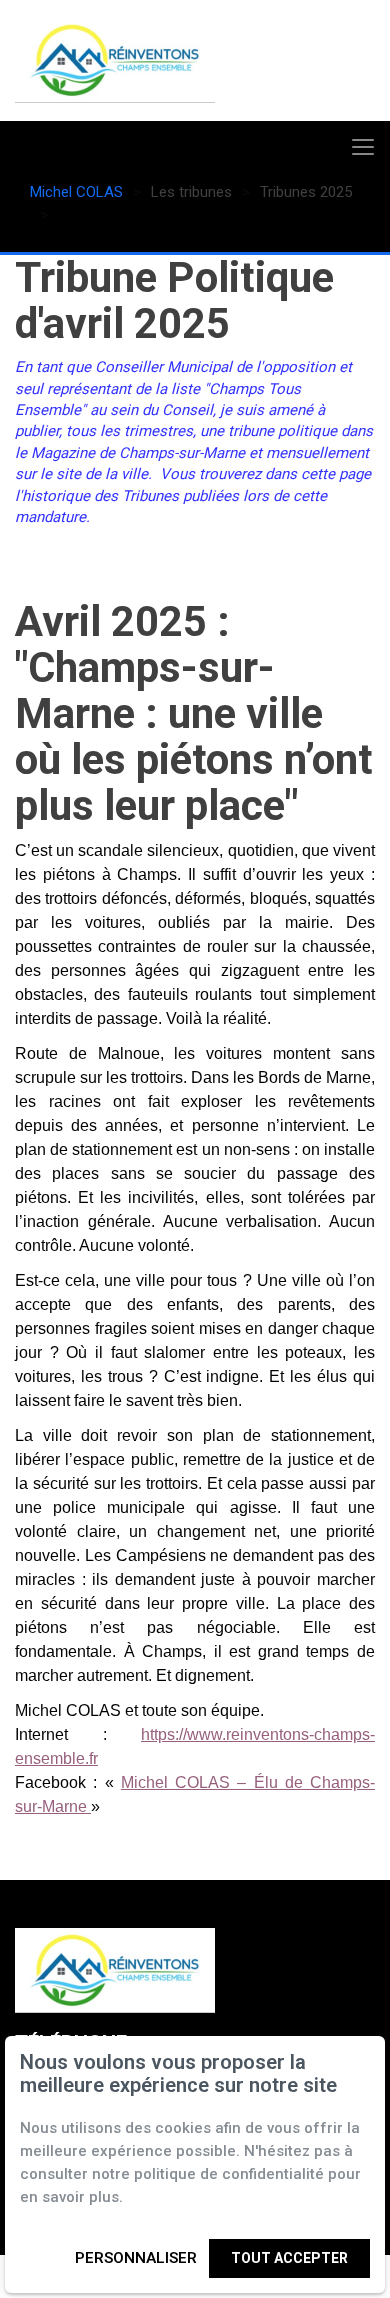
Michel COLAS (76, 192)
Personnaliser (136, 2258)
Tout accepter (289, 2258)
